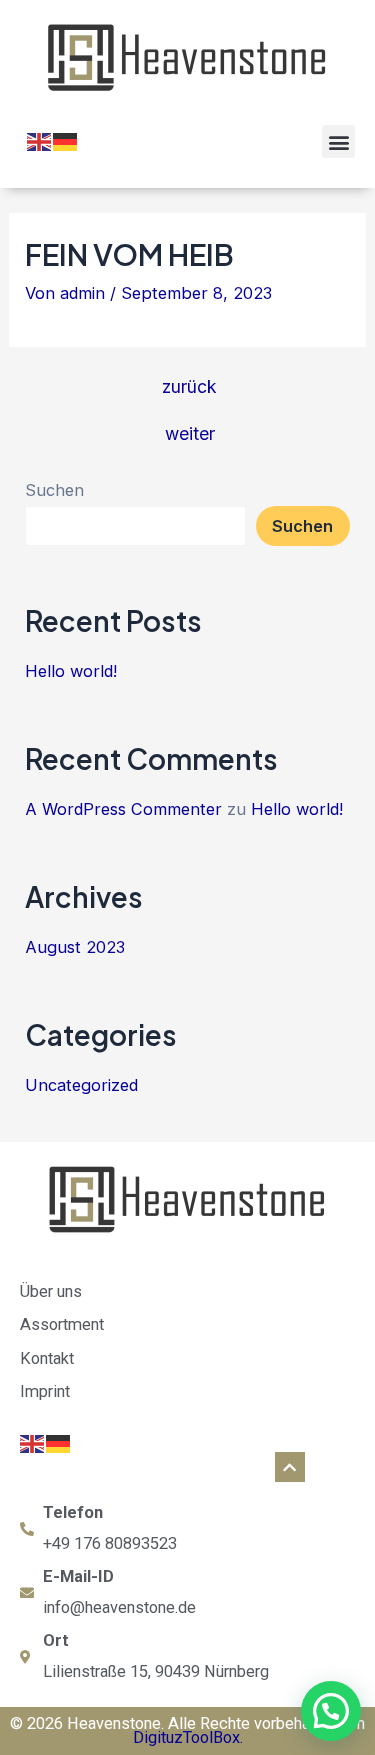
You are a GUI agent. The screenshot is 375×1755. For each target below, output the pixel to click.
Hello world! (71, 671)
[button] (338, 141)
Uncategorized (81, 1085)
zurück (189, 387)
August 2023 (75, 947)
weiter (190, 434)
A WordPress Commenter (123, 809)
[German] (66, 140)
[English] (40, 140)
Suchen (54, 490)
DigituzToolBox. (188, 1737)
